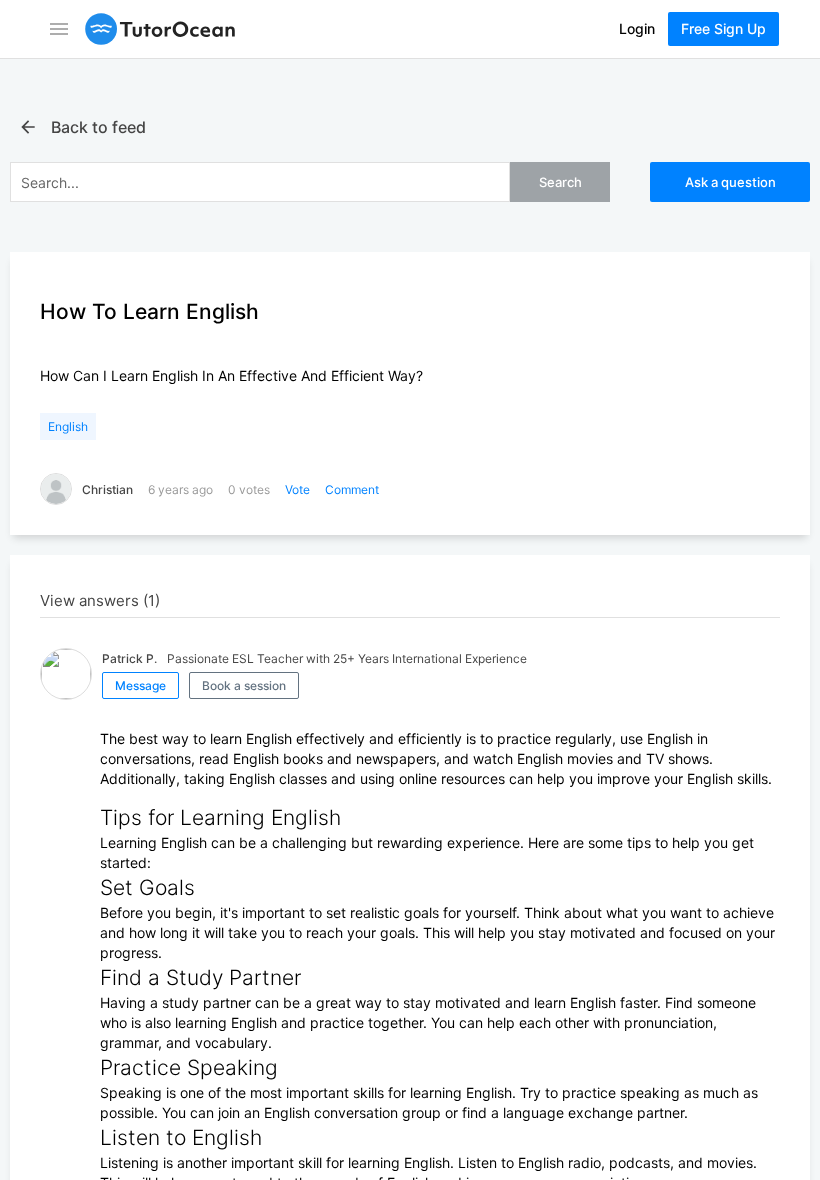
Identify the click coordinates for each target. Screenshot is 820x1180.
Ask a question (730, 182)
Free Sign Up (723, 28)
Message (140, 685)
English (68, 426)
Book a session (244, 685)
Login (637, 28)
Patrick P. (129, 658)
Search (560, 182)
